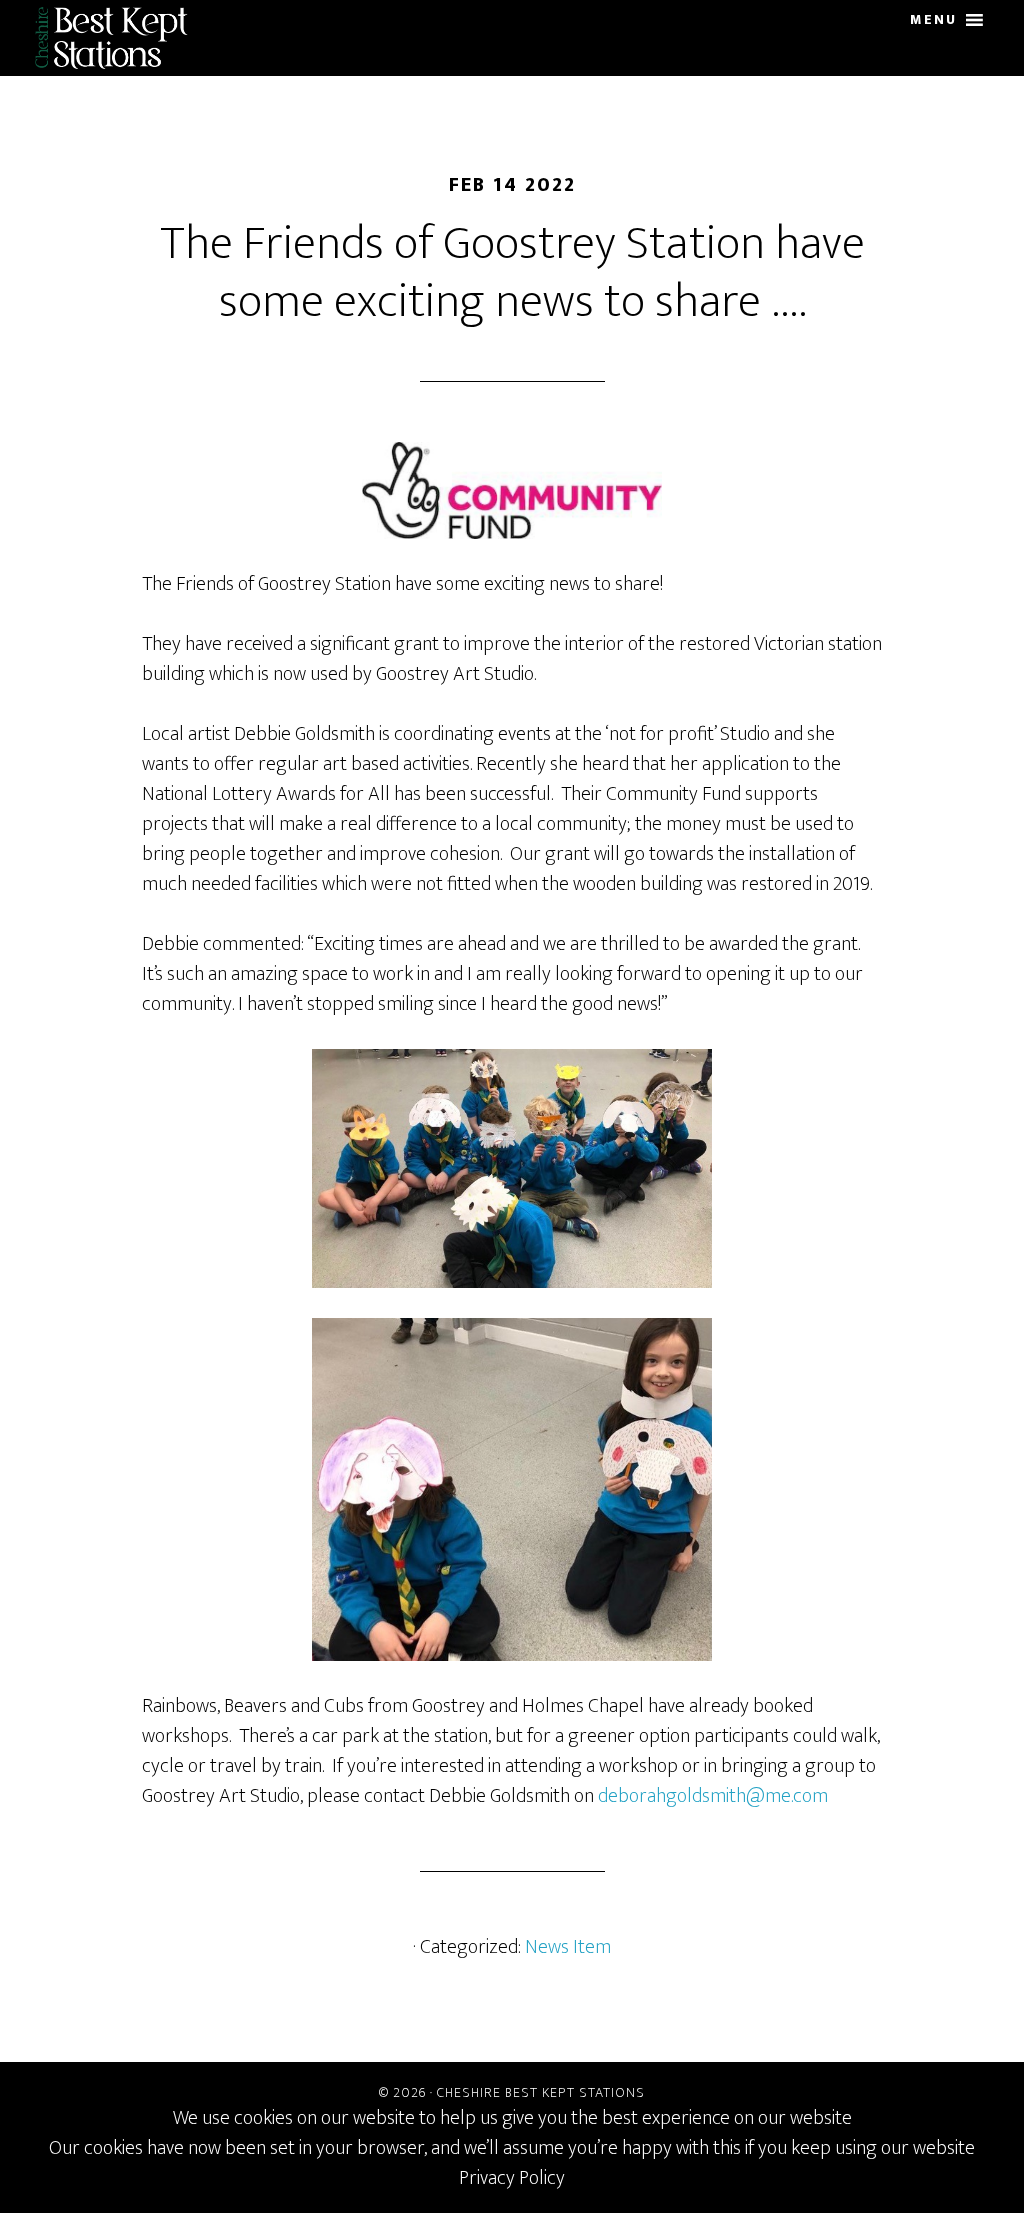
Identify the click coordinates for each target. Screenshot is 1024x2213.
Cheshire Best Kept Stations (119, 38)
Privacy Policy (512, 2178)
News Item (568, 1947)
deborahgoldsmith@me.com (713, 1796)
